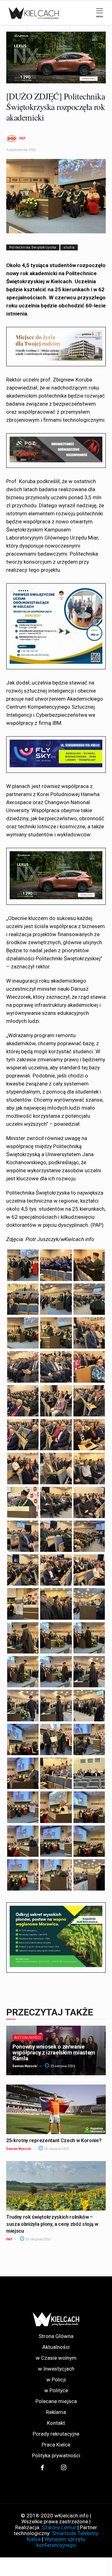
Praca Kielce (56, 2445)
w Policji (56, 2380)
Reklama (56, 2412)
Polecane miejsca (56, 2401)
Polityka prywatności (56, 2456)
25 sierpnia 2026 (62, 2066)
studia (69, 247)
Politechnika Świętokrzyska (33, 247)
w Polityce (56, 2391)
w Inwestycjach (56, 2369)
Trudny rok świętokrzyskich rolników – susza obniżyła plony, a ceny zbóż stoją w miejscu (52, 2224)
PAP (22, 139)
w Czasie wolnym (56, 2358)
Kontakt (56, 2423)
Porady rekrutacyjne (56, 2434)
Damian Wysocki (25, 2066)
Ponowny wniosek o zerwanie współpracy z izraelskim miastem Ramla (54, 2052)
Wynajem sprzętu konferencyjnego (61, 2542)
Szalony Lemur (59, 2527)
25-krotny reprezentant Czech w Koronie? (54, 2140)
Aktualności (28, 2038)
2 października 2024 (21, 150)
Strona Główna (56, 2336)
